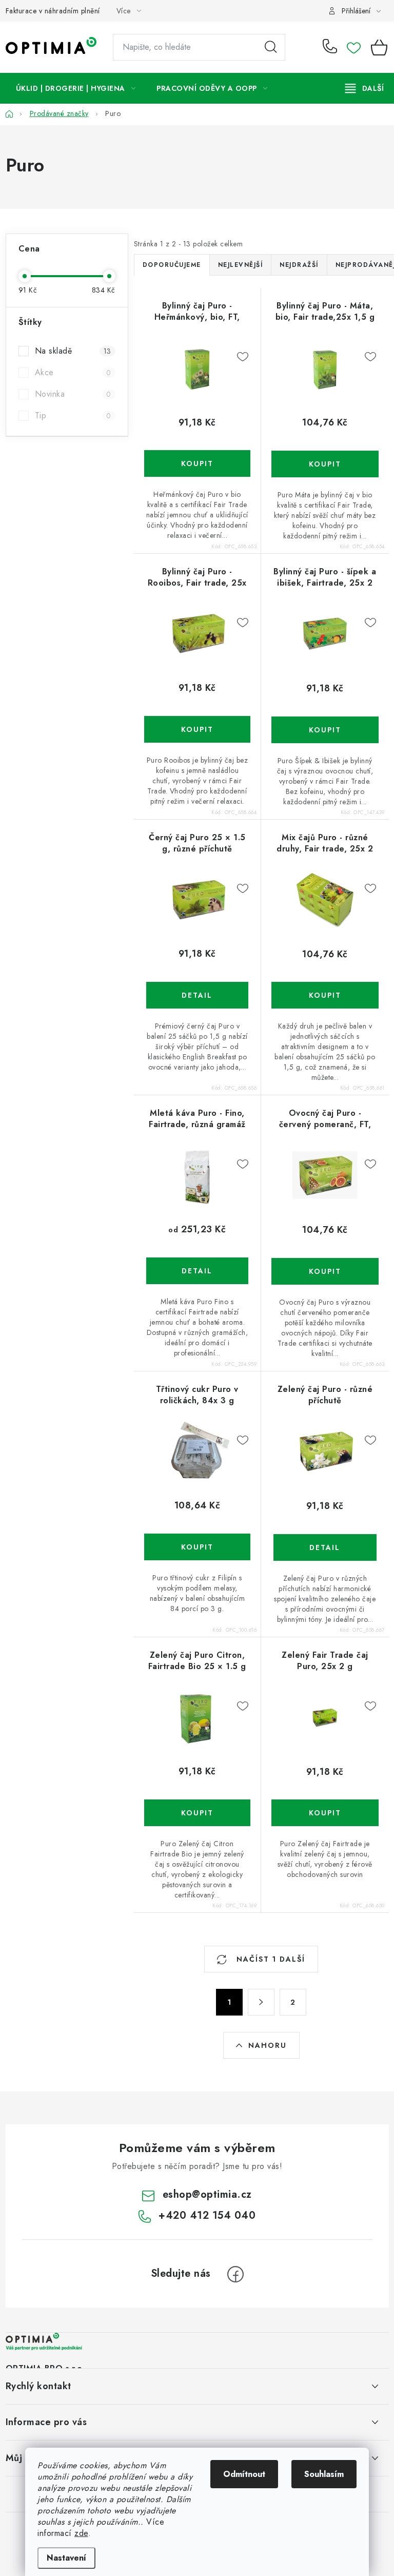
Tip (73, 415)
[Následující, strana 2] (261, 2002)
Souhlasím (324, 2474)
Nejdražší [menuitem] (299, 265)
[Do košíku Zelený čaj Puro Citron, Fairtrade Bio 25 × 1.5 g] (198, 1813)
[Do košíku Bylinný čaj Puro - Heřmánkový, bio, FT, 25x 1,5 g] (198, 463)
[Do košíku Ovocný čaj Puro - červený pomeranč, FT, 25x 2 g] (325, 1271)
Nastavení (66, 2558)
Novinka (73, 394)
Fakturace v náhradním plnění (53, 11)
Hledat (271, 47)
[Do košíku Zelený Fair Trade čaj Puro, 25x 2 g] (325, 1813)
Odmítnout (244, 2474)
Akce (73, 372)
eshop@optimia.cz (207, 2194)
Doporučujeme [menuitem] (172, 265)
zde (81, 2533)
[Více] (365, 88)
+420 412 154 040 (332, 47)
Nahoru (268, 2045)
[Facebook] (235, 2274)
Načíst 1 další (269, 1959)
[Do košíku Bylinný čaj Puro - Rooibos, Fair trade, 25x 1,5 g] (198, 729)
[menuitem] (76, 88)
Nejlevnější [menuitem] (241, 265)
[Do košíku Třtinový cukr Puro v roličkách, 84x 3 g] (198, 1547)
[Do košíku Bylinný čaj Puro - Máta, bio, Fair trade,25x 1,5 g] (325, 464)
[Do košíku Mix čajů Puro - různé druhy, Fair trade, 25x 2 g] (325, 995)
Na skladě (73, 351)
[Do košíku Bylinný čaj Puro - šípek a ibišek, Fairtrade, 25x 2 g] (325, 730)
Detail (198, 995)
